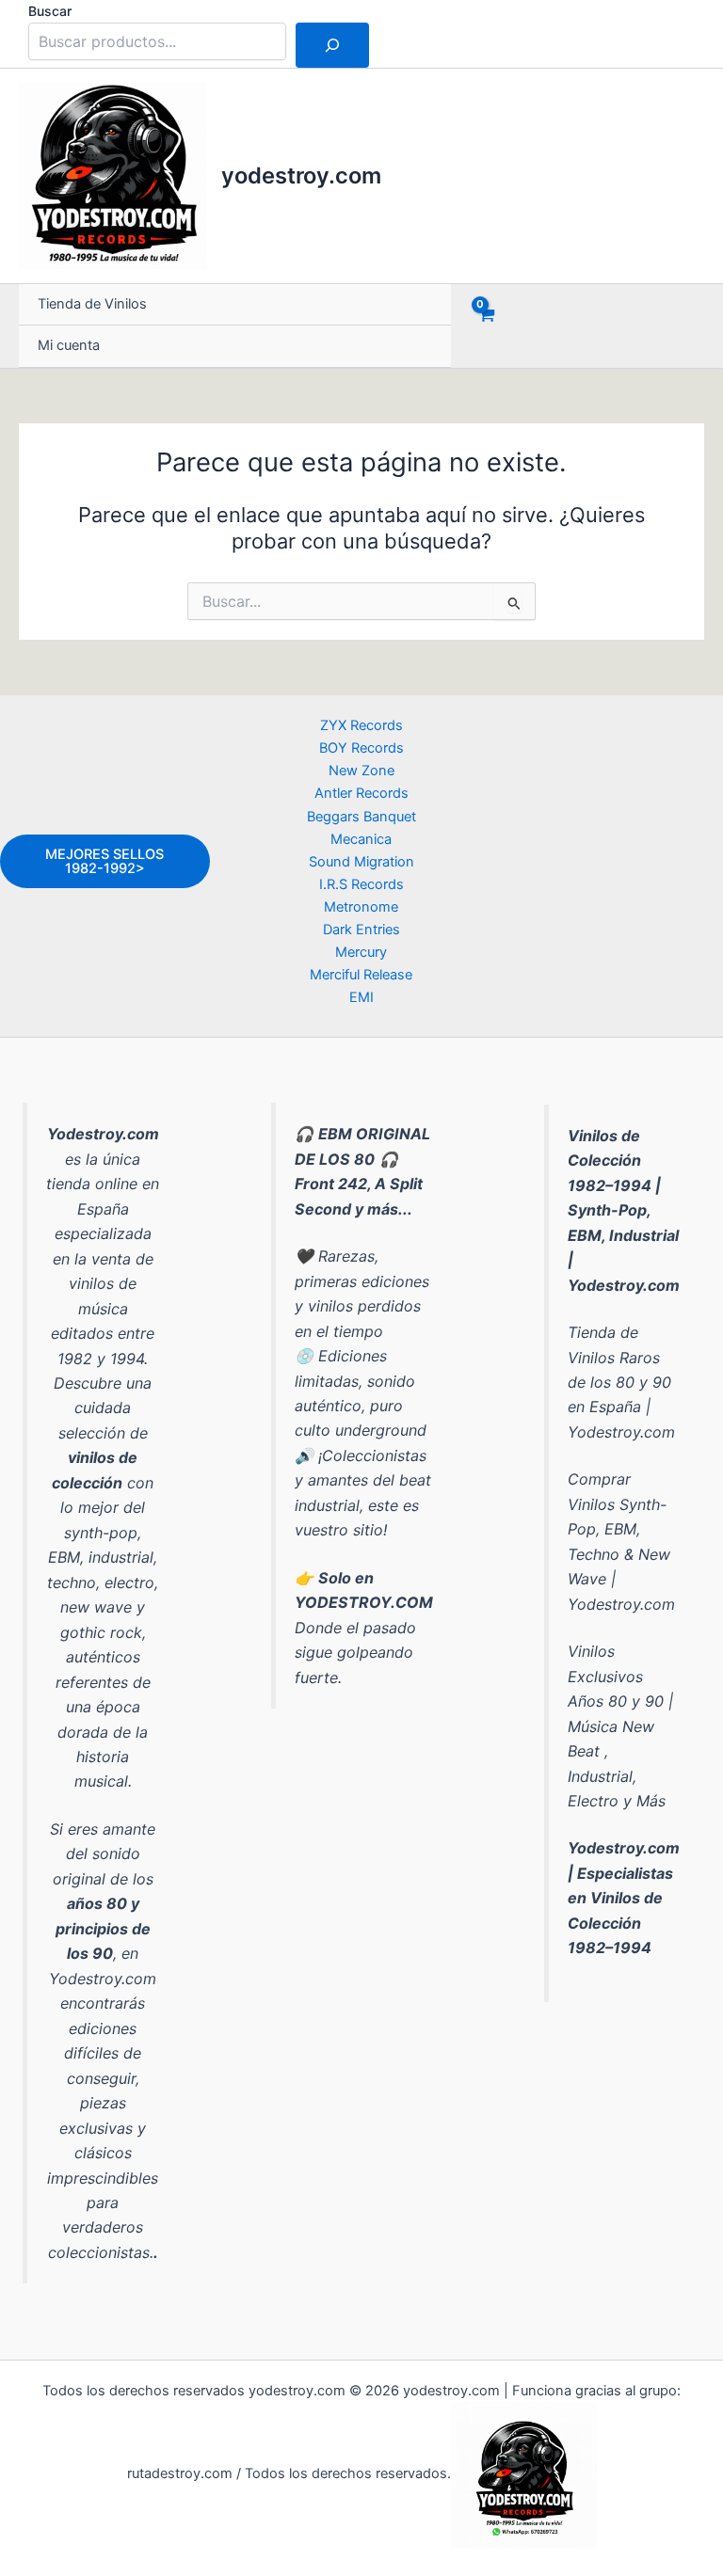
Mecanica (361, 839)
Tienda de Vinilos (92, 304)
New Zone (361, 771)
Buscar (50, 11)
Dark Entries (361, 930)
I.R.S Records (361, 884)
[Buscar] (332, 45)
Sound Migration (361, 862)
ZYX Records (361, 725)
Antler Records (361, 793)
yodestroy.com (301, 175)
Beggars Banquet (361, 817)
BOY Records (361, 748)
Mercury (361, 952)
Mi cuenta (69, 345)
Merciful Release (361, 975)
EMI (361, 997)
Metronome (361, 907)
